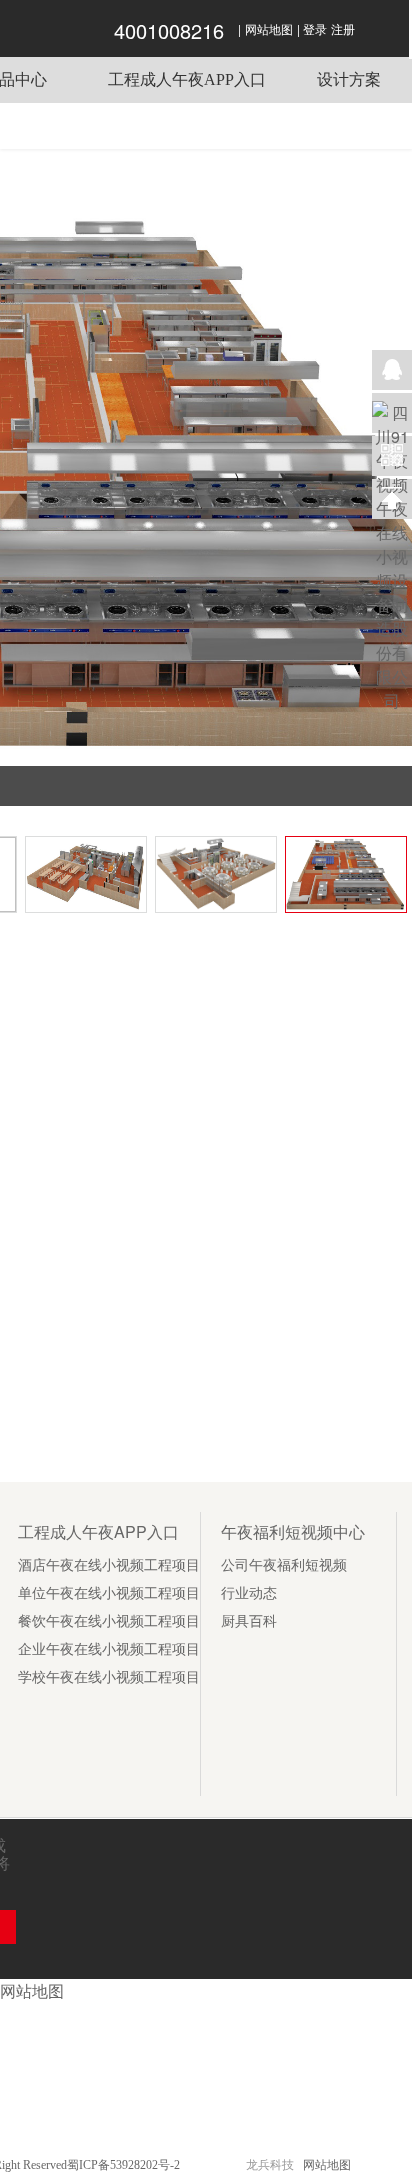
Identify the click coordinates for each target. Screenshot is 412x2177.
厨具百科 (249, 1621)
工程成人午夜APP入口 (187, 79)
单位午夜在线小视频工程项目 (109, 1593)
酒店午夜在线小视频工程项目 (109, 1565)
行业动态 (249, 1593)
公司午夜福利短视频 (284, 1565)
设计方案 (349, 79)
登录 (315, 30)
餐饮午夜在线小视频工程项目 (109, 1621)
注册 (343, 30)
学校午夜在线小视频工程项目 (109, 1677)
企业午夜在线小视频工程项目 (109, 1649)
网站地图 (269, 30)
